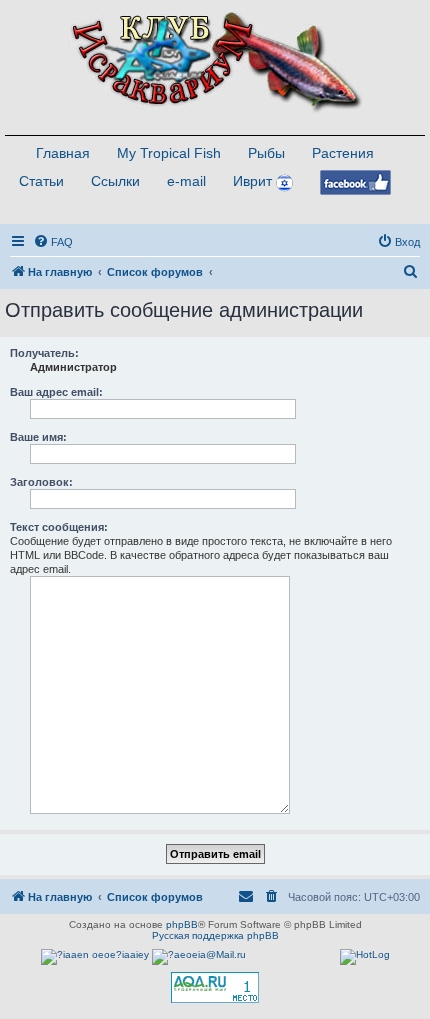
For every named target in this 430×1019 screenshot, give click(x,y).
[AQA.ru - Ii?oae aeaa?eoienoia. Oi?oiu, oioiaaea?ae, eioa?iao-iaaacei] (215, 987)
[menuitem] (53, 242)
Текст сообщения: (59, 527)
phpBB (182, 924)
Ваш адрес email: (56, 392)
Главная (63, 153)
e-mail (186, 181)
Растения (343, 153)
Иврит (252, 181)
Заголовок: (41, 482)
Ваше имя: (38, 437)
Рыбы (266, 153)
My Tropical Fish (169, 153)
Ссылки (115, 181)
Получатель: (44, 353)
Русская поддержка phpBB (215, 935)
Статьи (41, 181)
